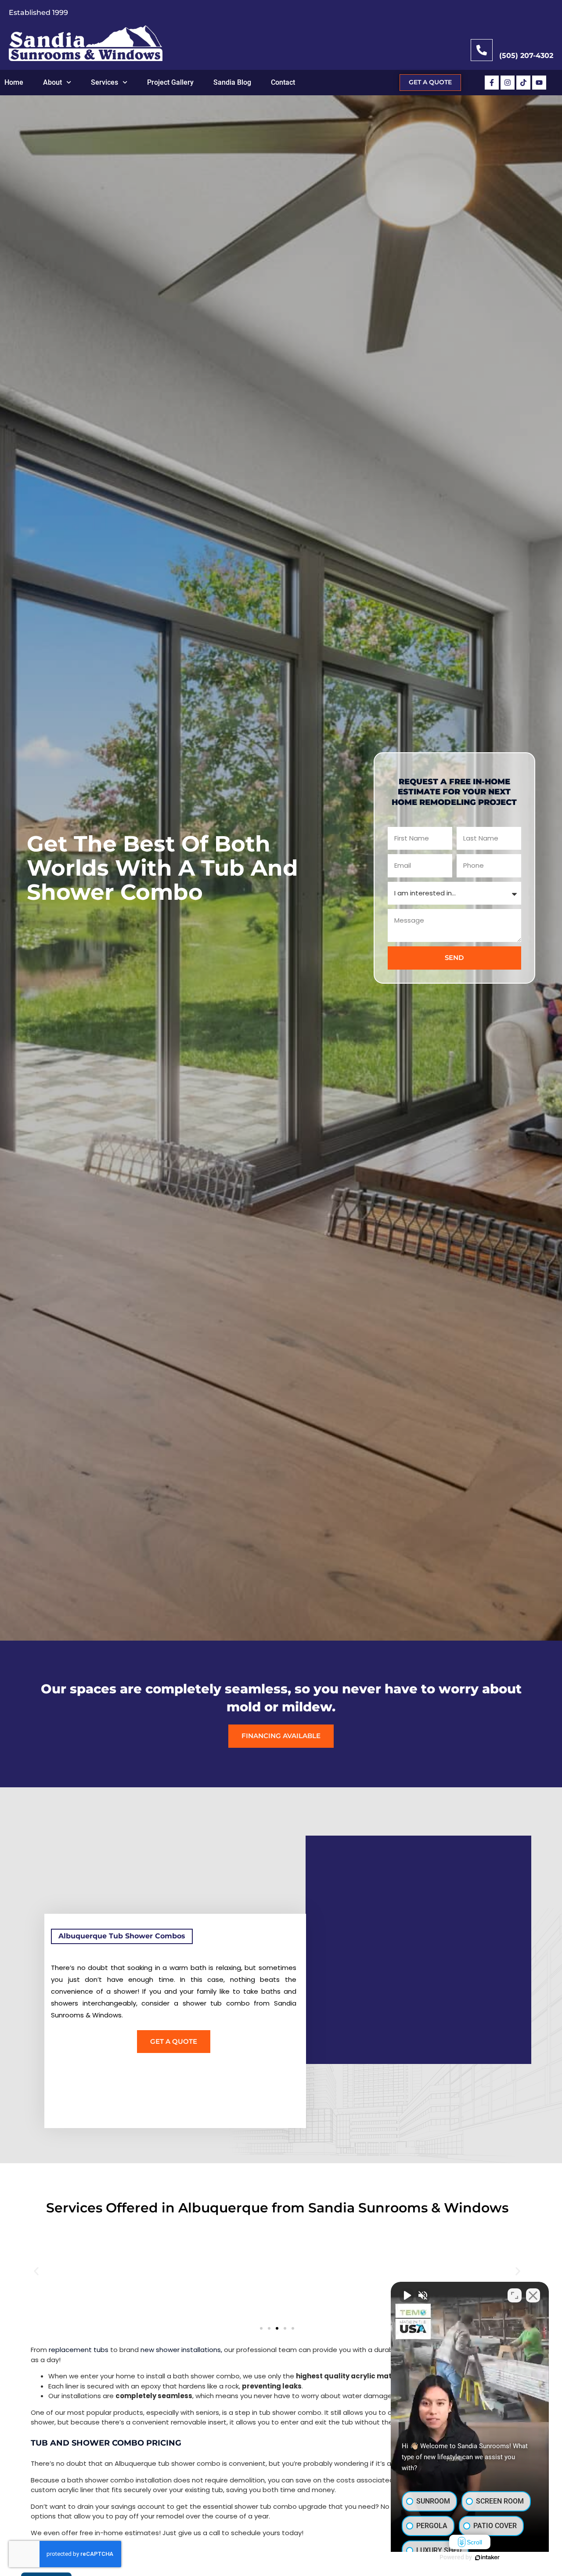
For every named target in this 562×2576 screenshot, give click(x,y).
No (265, 1310)
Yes (295, 1310)
